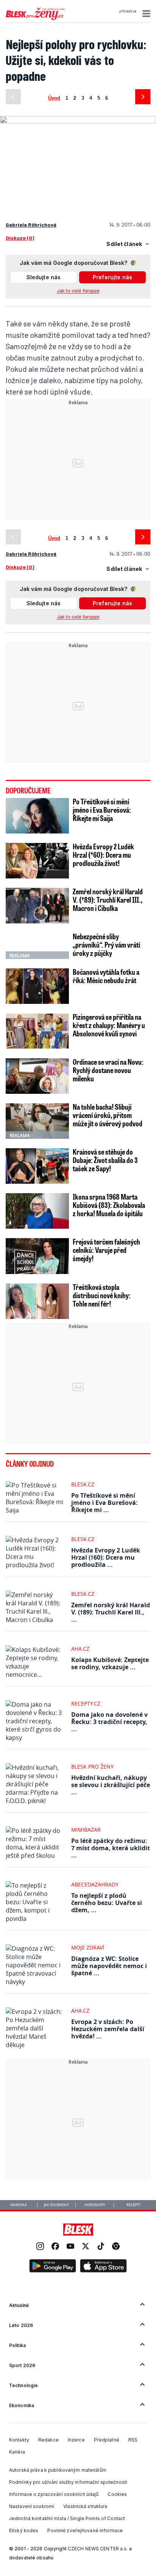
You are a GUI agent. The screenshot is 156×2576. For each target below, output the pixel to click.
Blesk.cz (83, 1484)
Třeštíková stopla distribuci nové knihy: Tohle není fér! (102, 1295)
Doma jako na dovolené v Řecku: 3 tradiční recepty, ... (109, 1722)
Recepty (133, 2205)
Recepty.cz (86, 1703)
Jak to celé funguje (78, 291)
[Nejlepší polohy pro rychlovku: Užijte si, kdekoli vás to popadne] (78, 119)
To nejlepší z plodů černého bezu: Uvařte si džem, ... (107, 1903)
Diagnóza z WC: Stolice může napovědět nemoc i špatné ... (109, 1966)
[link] (40, 2247)
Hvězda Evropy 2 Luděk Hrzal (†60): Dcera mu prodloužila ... (106, 1557)
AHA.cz (80, 1649)
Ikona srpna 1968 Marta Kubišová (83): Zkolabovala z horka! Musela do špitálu (109, 1205)
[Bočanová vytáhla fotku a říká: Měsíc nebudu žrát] (37, 986)
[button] (145, 14)
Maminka (19, 2205)
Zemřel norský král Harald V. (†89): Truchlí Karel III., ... (111, 1612)
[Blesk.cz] (78, 2230)
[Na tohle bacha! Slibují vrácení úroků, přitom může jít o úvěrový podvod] (37, 1121)
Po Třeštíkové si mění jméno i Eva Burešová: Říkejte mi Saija (102, 810)
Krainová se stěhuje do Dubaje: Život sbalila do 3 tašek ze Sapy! (105, 1160)
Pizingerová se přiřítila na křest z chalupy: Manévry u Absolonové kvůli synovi (109, 1025)
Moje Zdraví (88, 1947)
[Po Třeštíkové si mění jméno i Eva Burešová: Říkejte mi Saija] (37, 816)
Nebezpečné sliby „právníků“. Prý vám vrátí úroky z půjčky (106, 945)
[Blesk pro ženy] (35, 19)
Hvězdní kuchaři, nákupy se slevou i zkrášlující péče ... (111, 1785)
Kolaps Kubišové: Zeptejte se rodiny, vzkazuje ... (110, 1663)
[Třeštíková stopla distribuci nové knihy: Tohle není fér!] (37, 1301)
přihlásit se (128, 11)
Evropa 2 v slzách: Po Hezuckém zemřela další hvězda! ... (108, 2029)
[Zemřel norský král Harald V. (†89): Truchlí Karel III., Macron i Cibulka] (37, 906)
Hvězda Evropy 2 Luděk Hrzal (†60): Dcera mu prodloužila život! (103, 855)
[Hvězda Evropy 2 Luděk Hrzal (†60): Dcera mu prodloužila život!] (37, 861)
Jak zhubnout (57, 2205)
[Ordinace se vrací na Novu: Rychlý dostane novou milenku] (37, 1076)
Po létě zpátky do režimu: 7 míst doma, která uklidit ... (111, 1848)
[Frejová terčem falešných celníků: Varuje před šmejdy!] (37, 1256)
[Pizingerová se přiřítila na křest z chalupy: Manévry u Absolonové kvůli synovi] (37, 1031)
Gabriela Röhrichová (31, 225)
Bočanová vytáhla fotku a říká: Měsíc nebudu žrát (106, 976)
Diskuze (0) (20, 238)
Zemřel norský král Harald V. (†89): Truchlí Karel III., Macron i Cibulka (108, 900)
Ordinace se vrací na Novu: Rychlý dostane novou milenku (108, 1070)
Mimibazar (86, 1830)
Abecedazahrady (95, 1884)
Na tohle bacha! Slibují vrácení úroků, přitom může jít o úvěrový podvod (108, 1115)
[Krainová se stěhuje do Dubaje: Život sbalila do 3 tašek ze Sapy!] (37, 1166)
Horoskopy (95, 2205)
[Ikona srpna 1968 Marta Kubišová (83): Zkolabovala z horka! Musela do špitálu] (37, 1211)
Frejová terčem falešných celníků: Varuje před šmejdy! (106, 1250)
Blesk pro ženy (92, 1767)
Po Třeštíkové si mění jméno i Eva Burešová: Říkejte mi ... (105, 1503)
